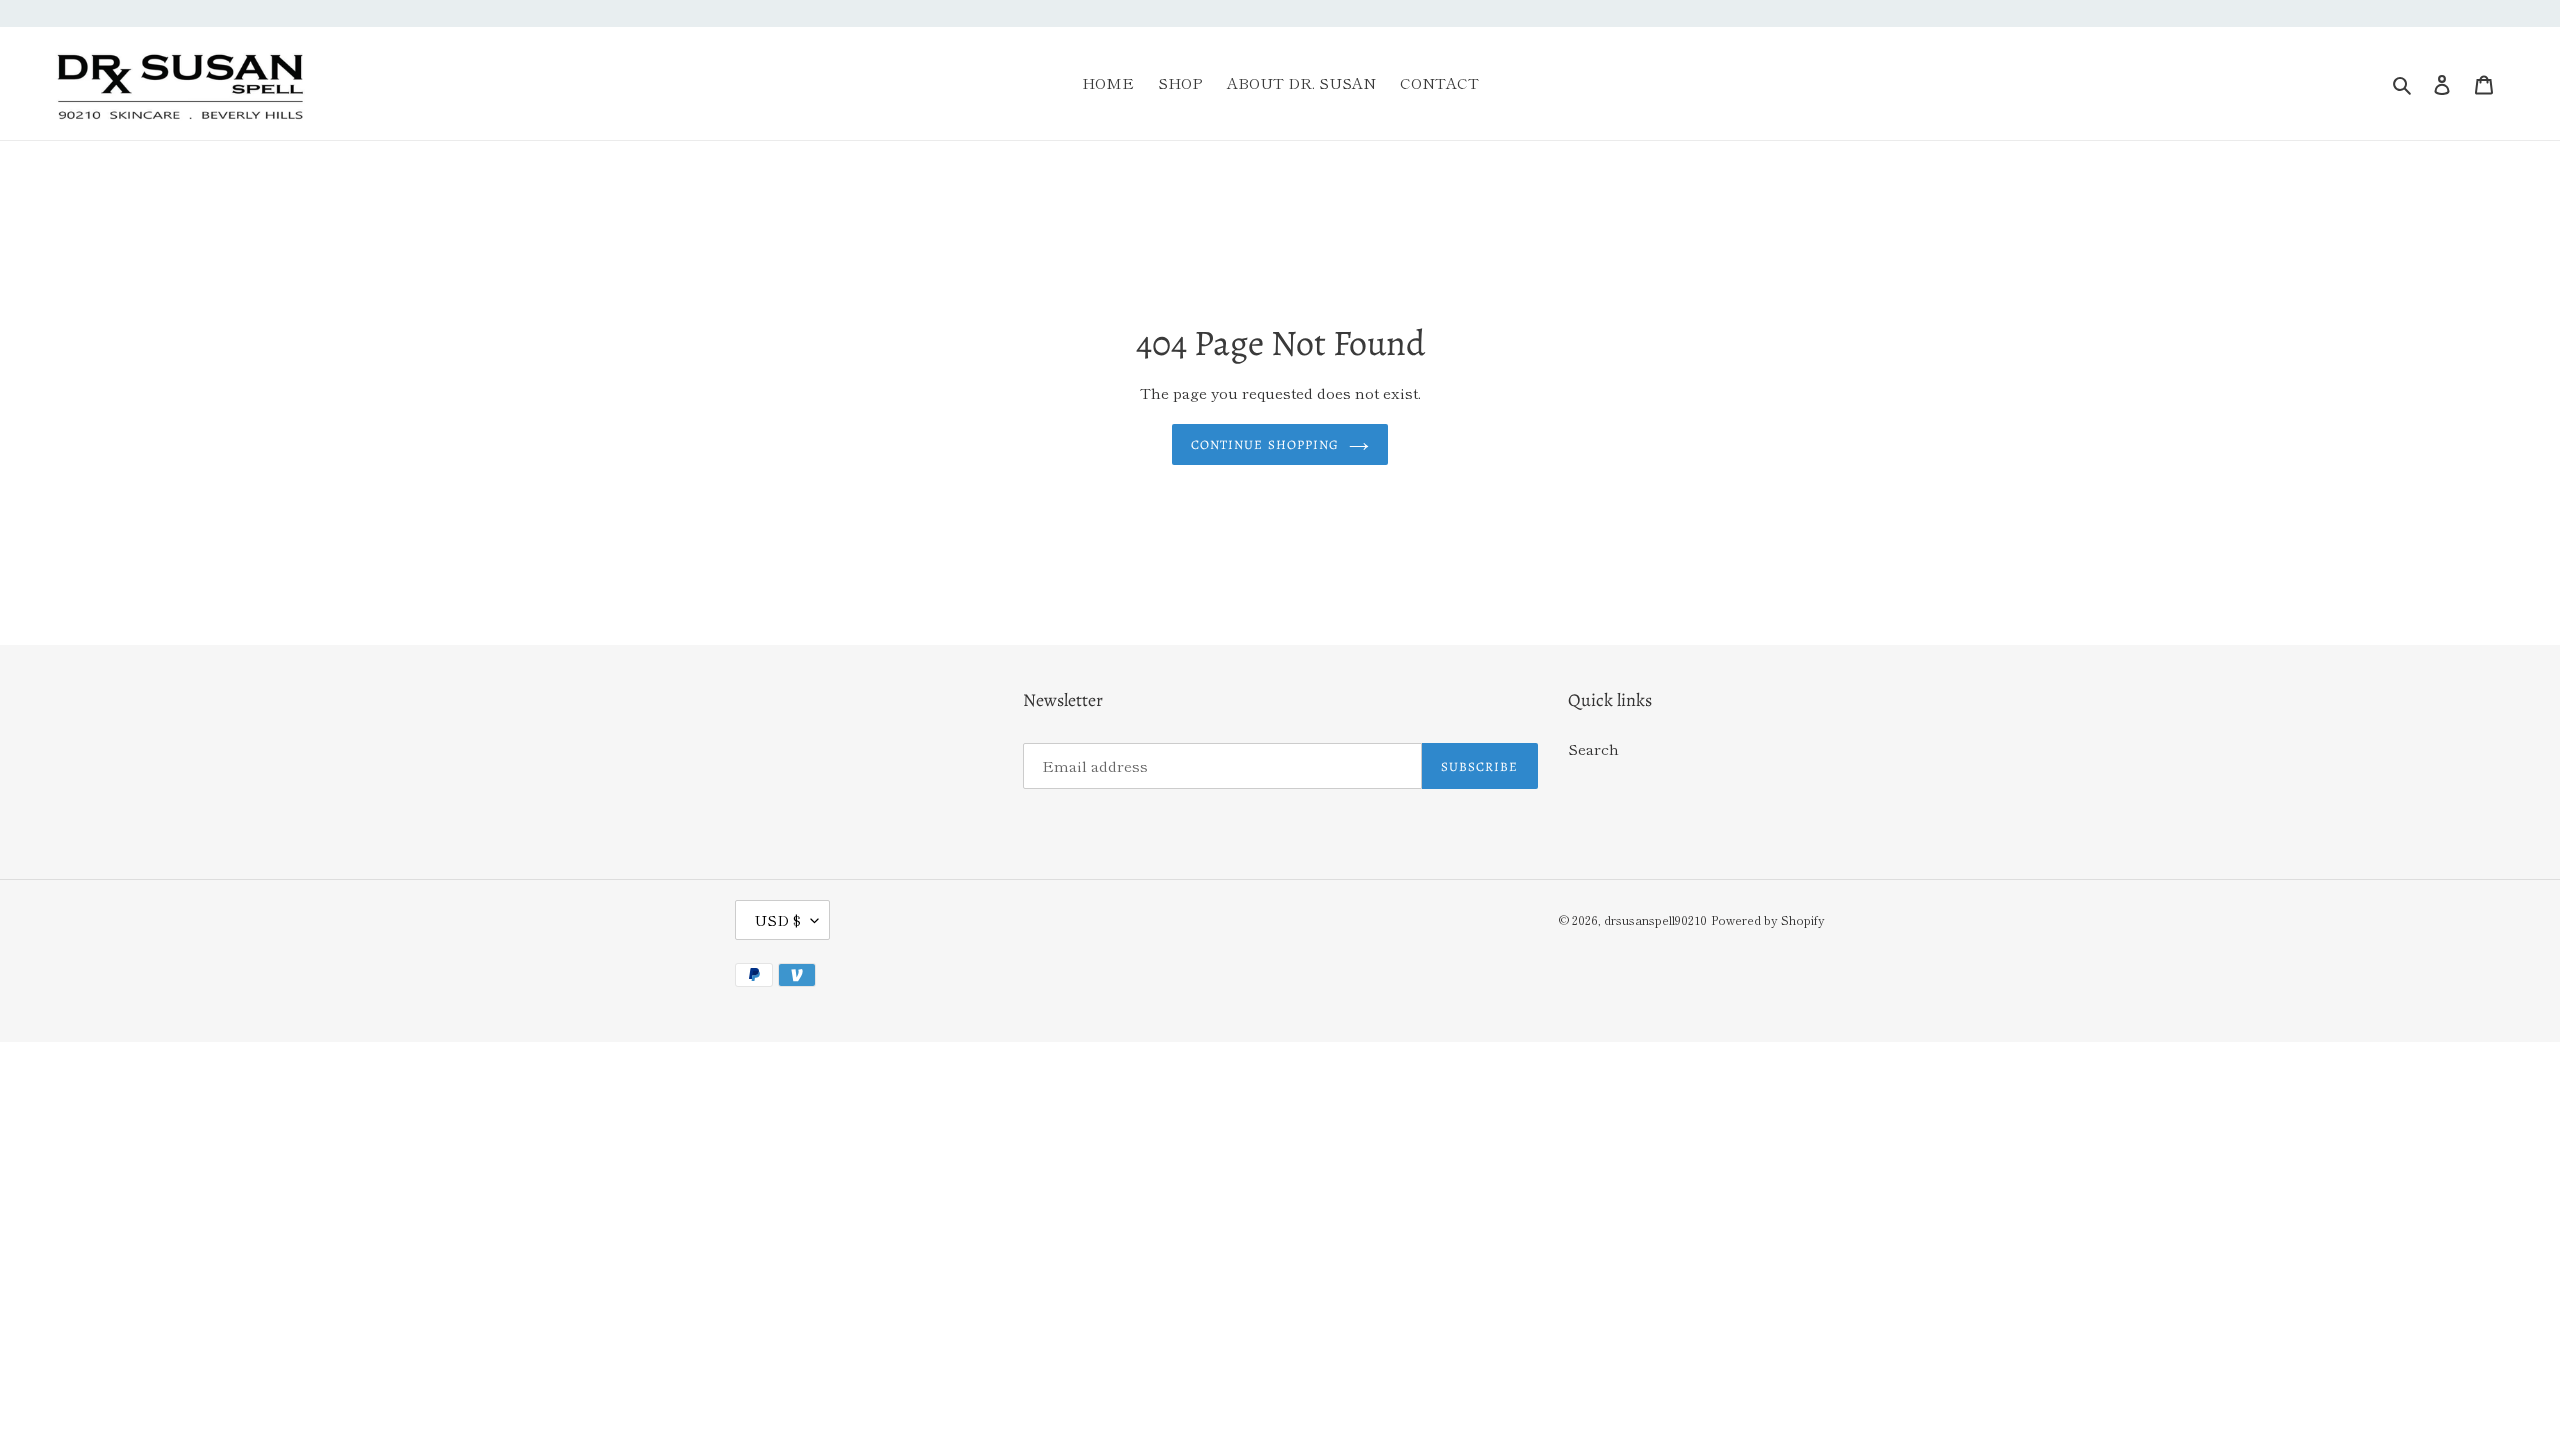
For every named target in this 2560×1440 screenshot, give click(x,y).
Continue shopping (1265, 444)
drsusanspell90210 (1655, 919)
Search (1593, 748)
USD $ (777, 919)
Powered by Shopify (1768, 919)
